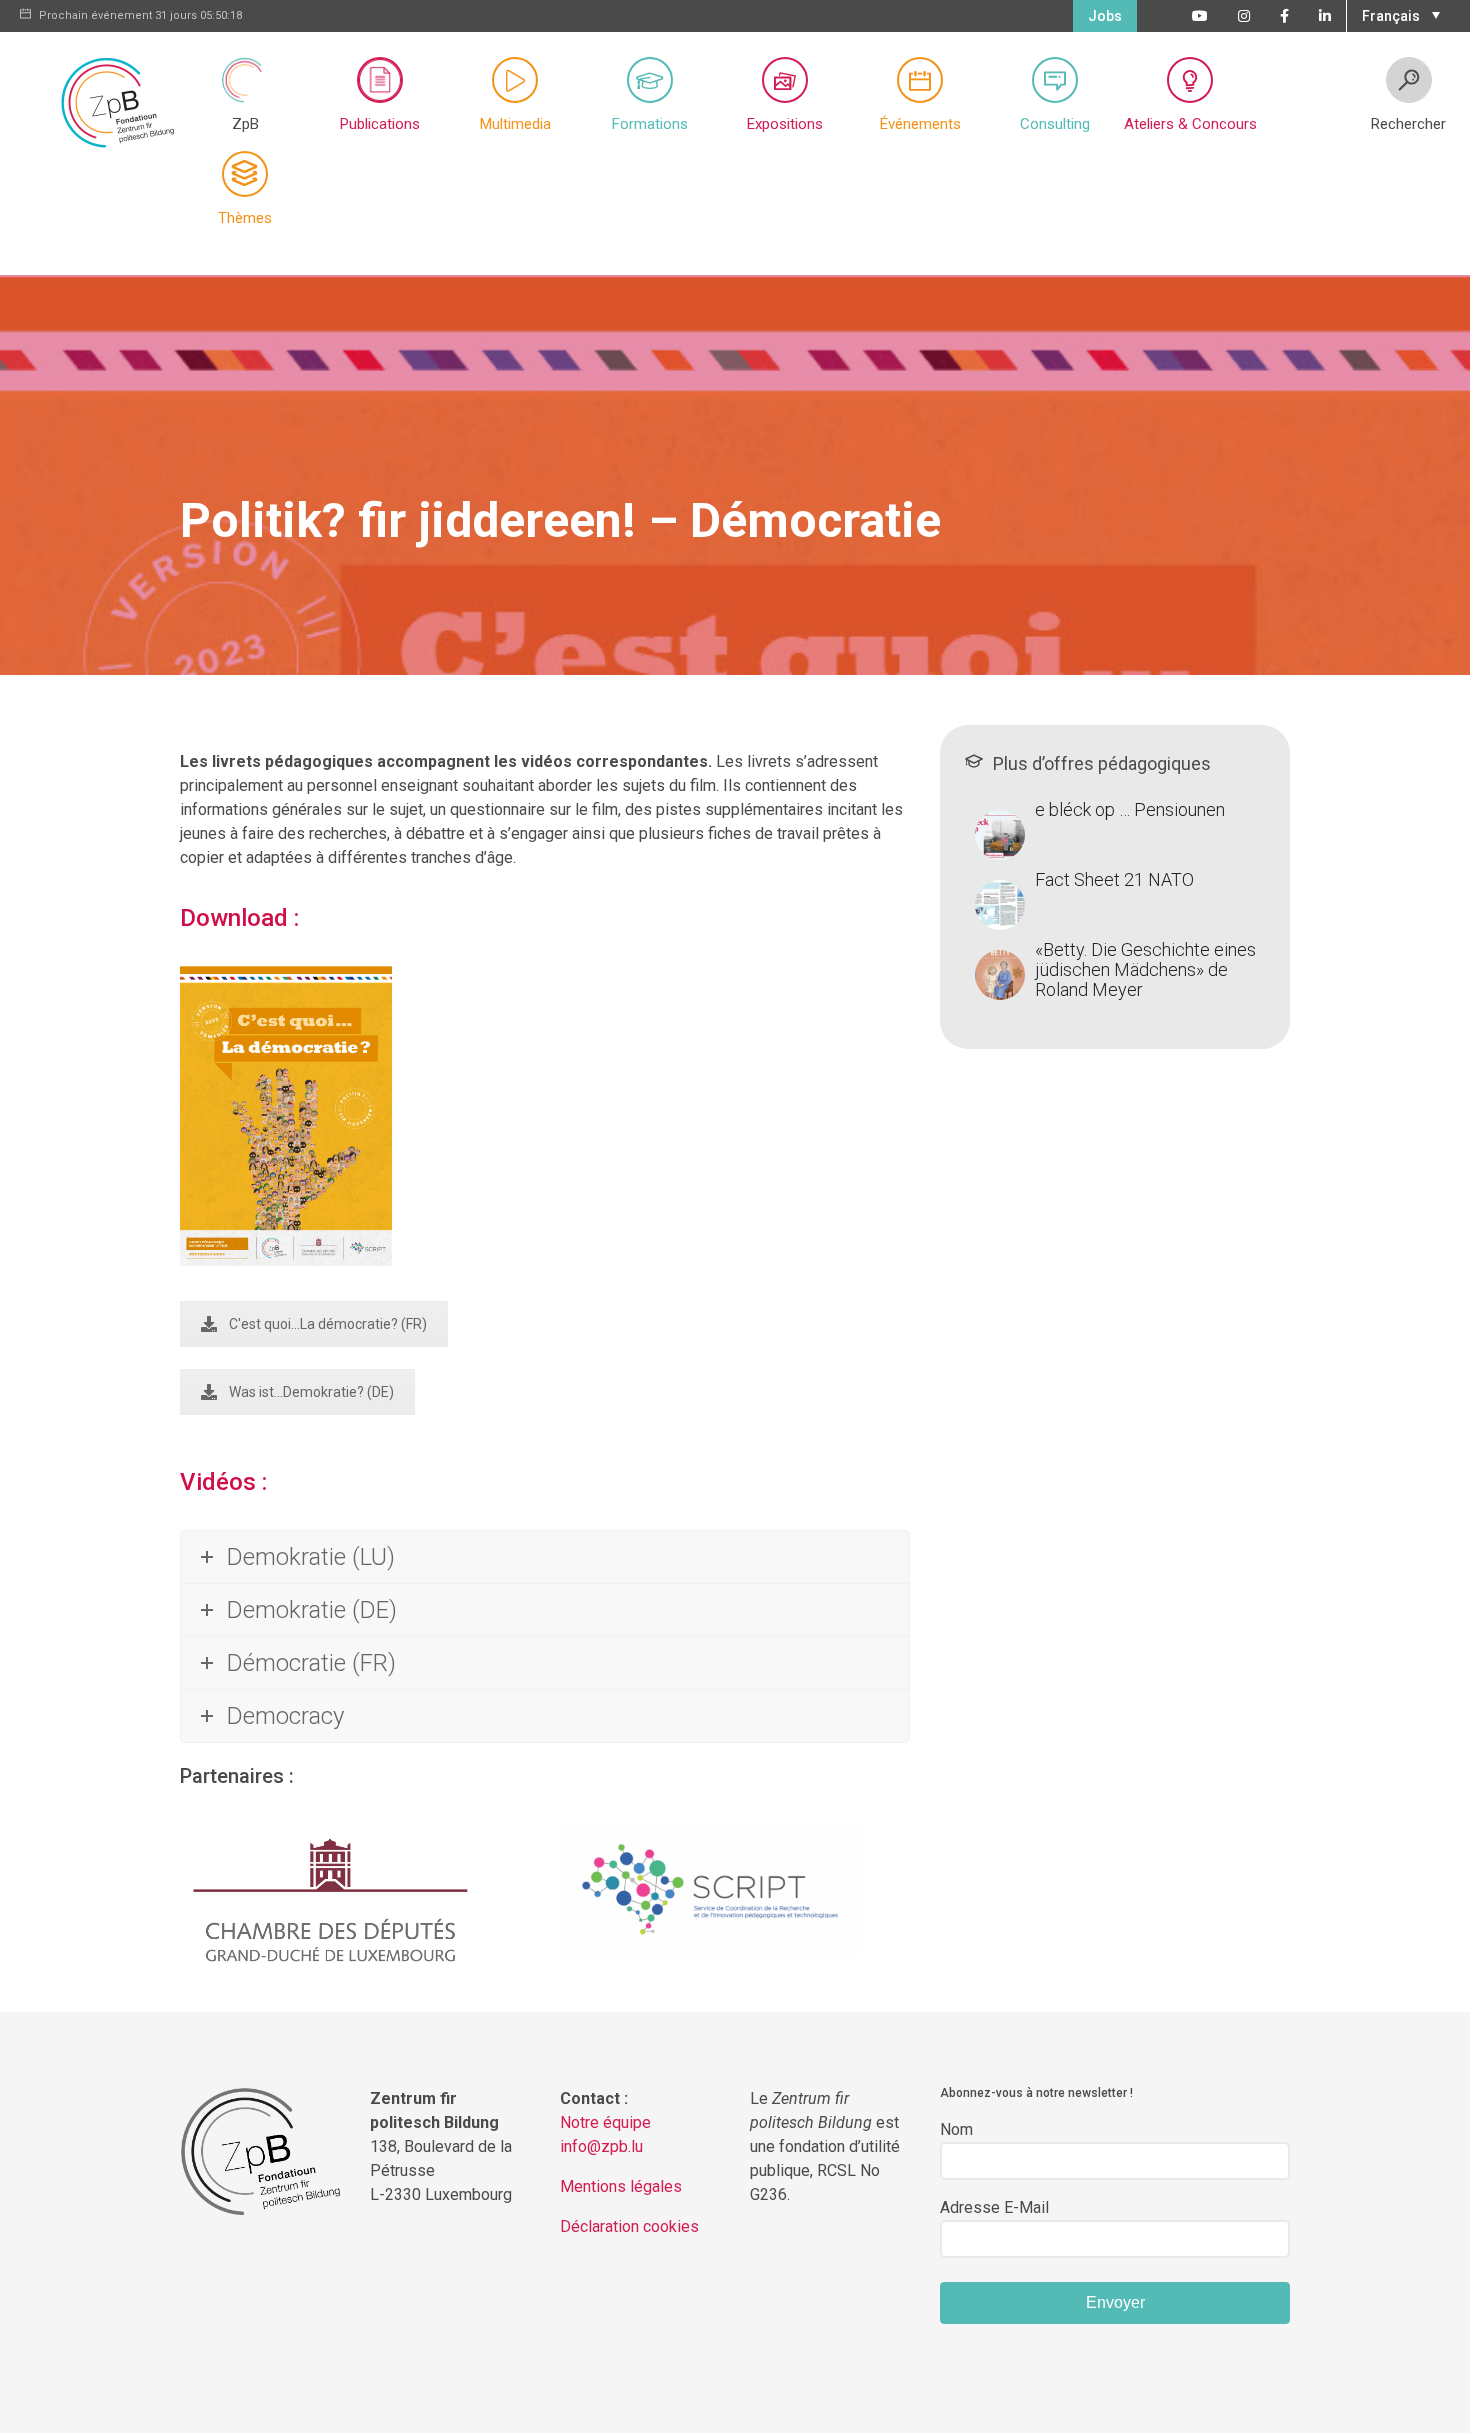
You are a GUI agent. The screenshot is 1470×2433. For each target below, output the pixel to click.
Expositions (785, 124)
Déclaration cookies (629, 2226)
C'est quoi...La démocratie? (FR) (328, 1324)
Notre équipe (605, 2122)
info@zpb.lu (601, 2146)
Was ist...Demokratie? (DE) (311, 1392)
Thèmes (245, 218)
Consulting (1055, 124)
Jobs (1105, 16)
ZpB (245, 124)
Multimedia (515, 124)
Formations (650, 124)
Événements (920, 124)
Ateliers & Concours (1190, 124)
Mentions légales (621, 2186)
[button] (1398, 14)
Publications (380, 124)
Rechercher (1408, 124)
